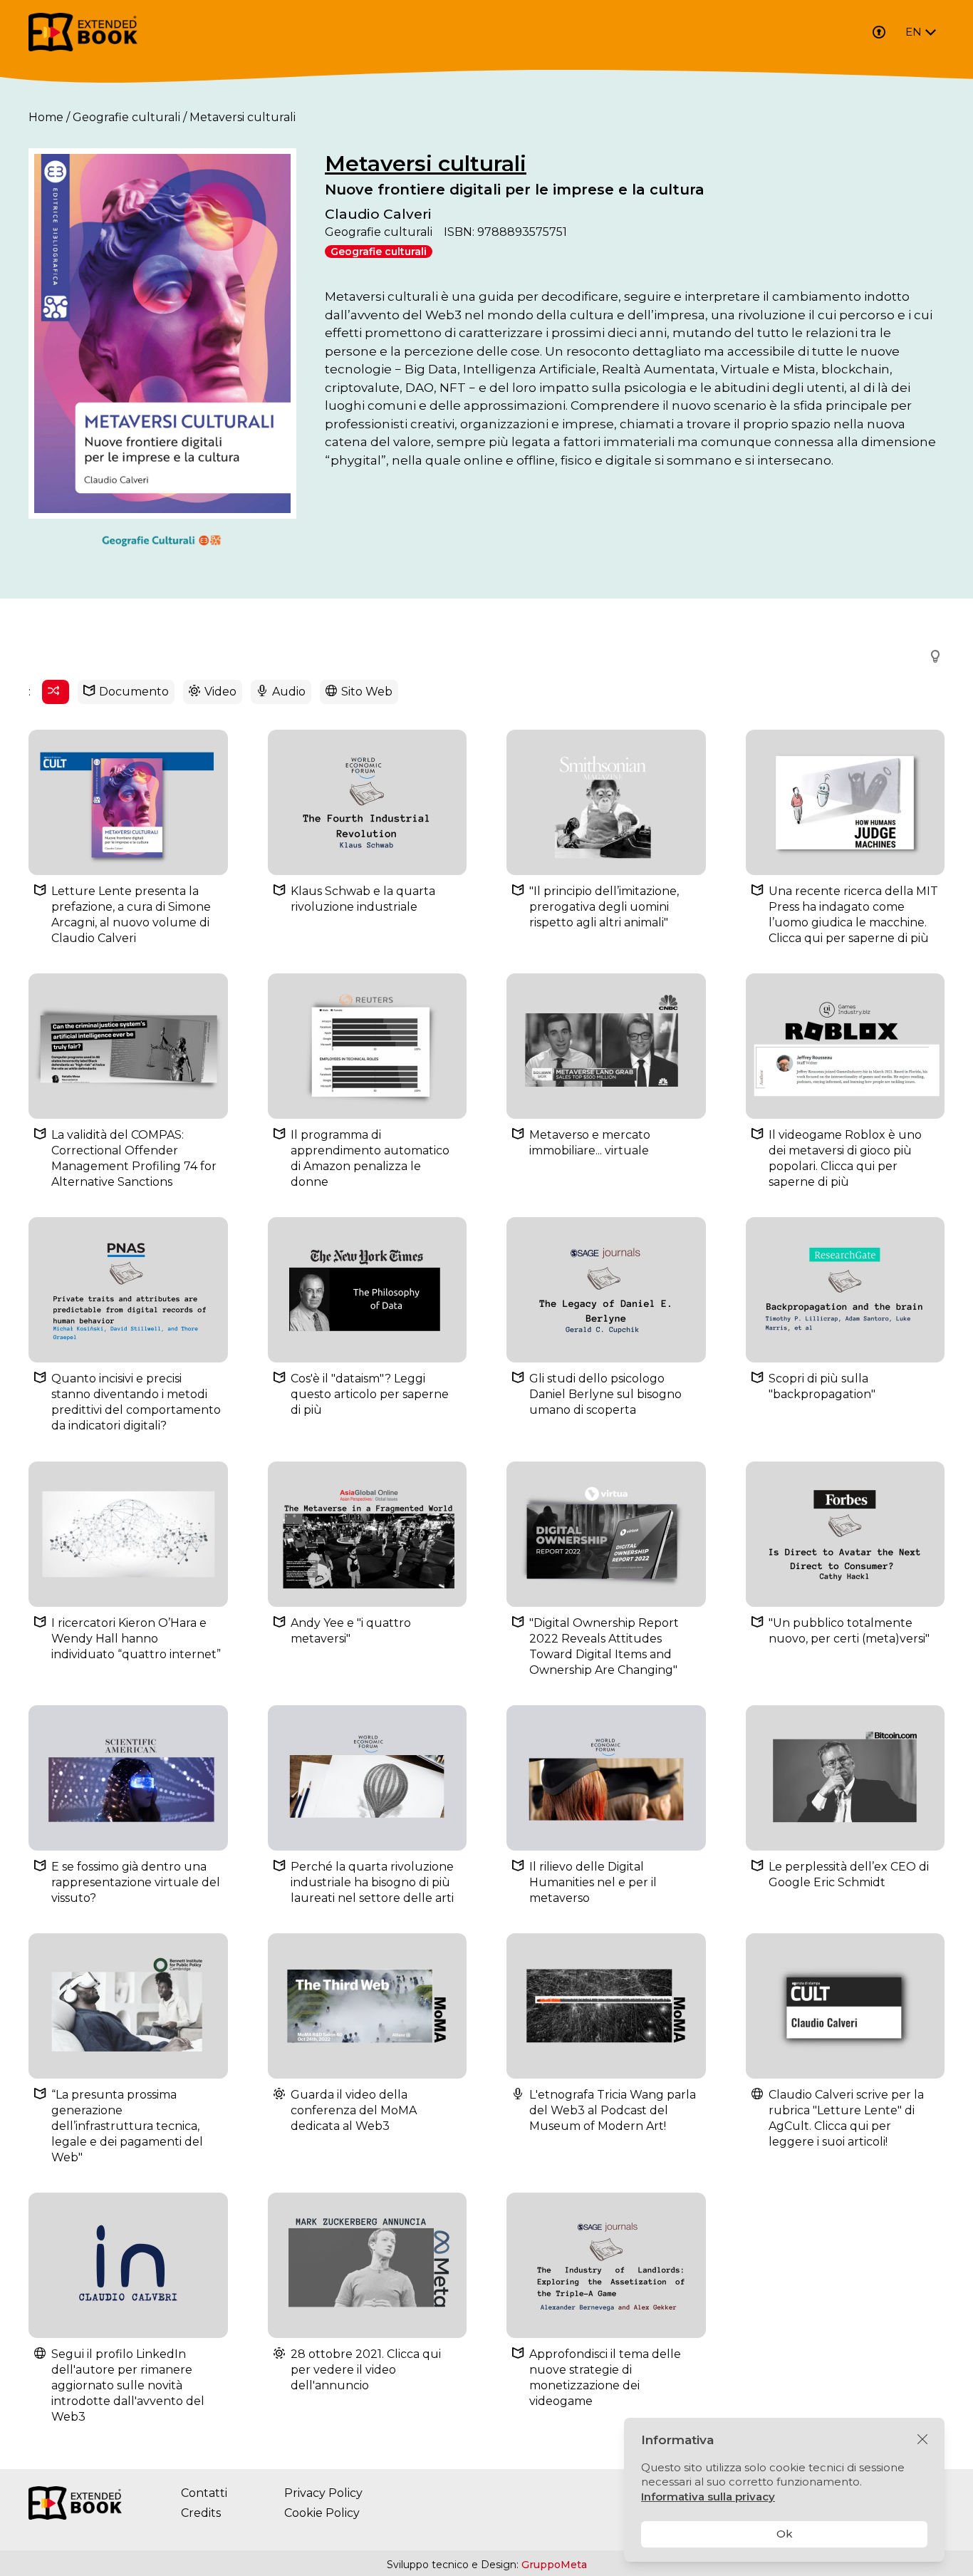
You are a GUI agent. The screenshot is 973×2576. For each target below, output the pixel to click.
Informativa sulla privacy (708, 2497)
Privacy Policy (323, 2493)
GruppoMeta (554, 2565)
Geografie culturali (126, 117)
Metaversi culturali (426, 164)
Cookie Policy (322, 2513)
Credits (201, 2513)
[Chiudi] (922, 2440)
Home (46, 117)
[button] (931, 656)
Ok (785, 2534)
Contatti (204, 2493)
